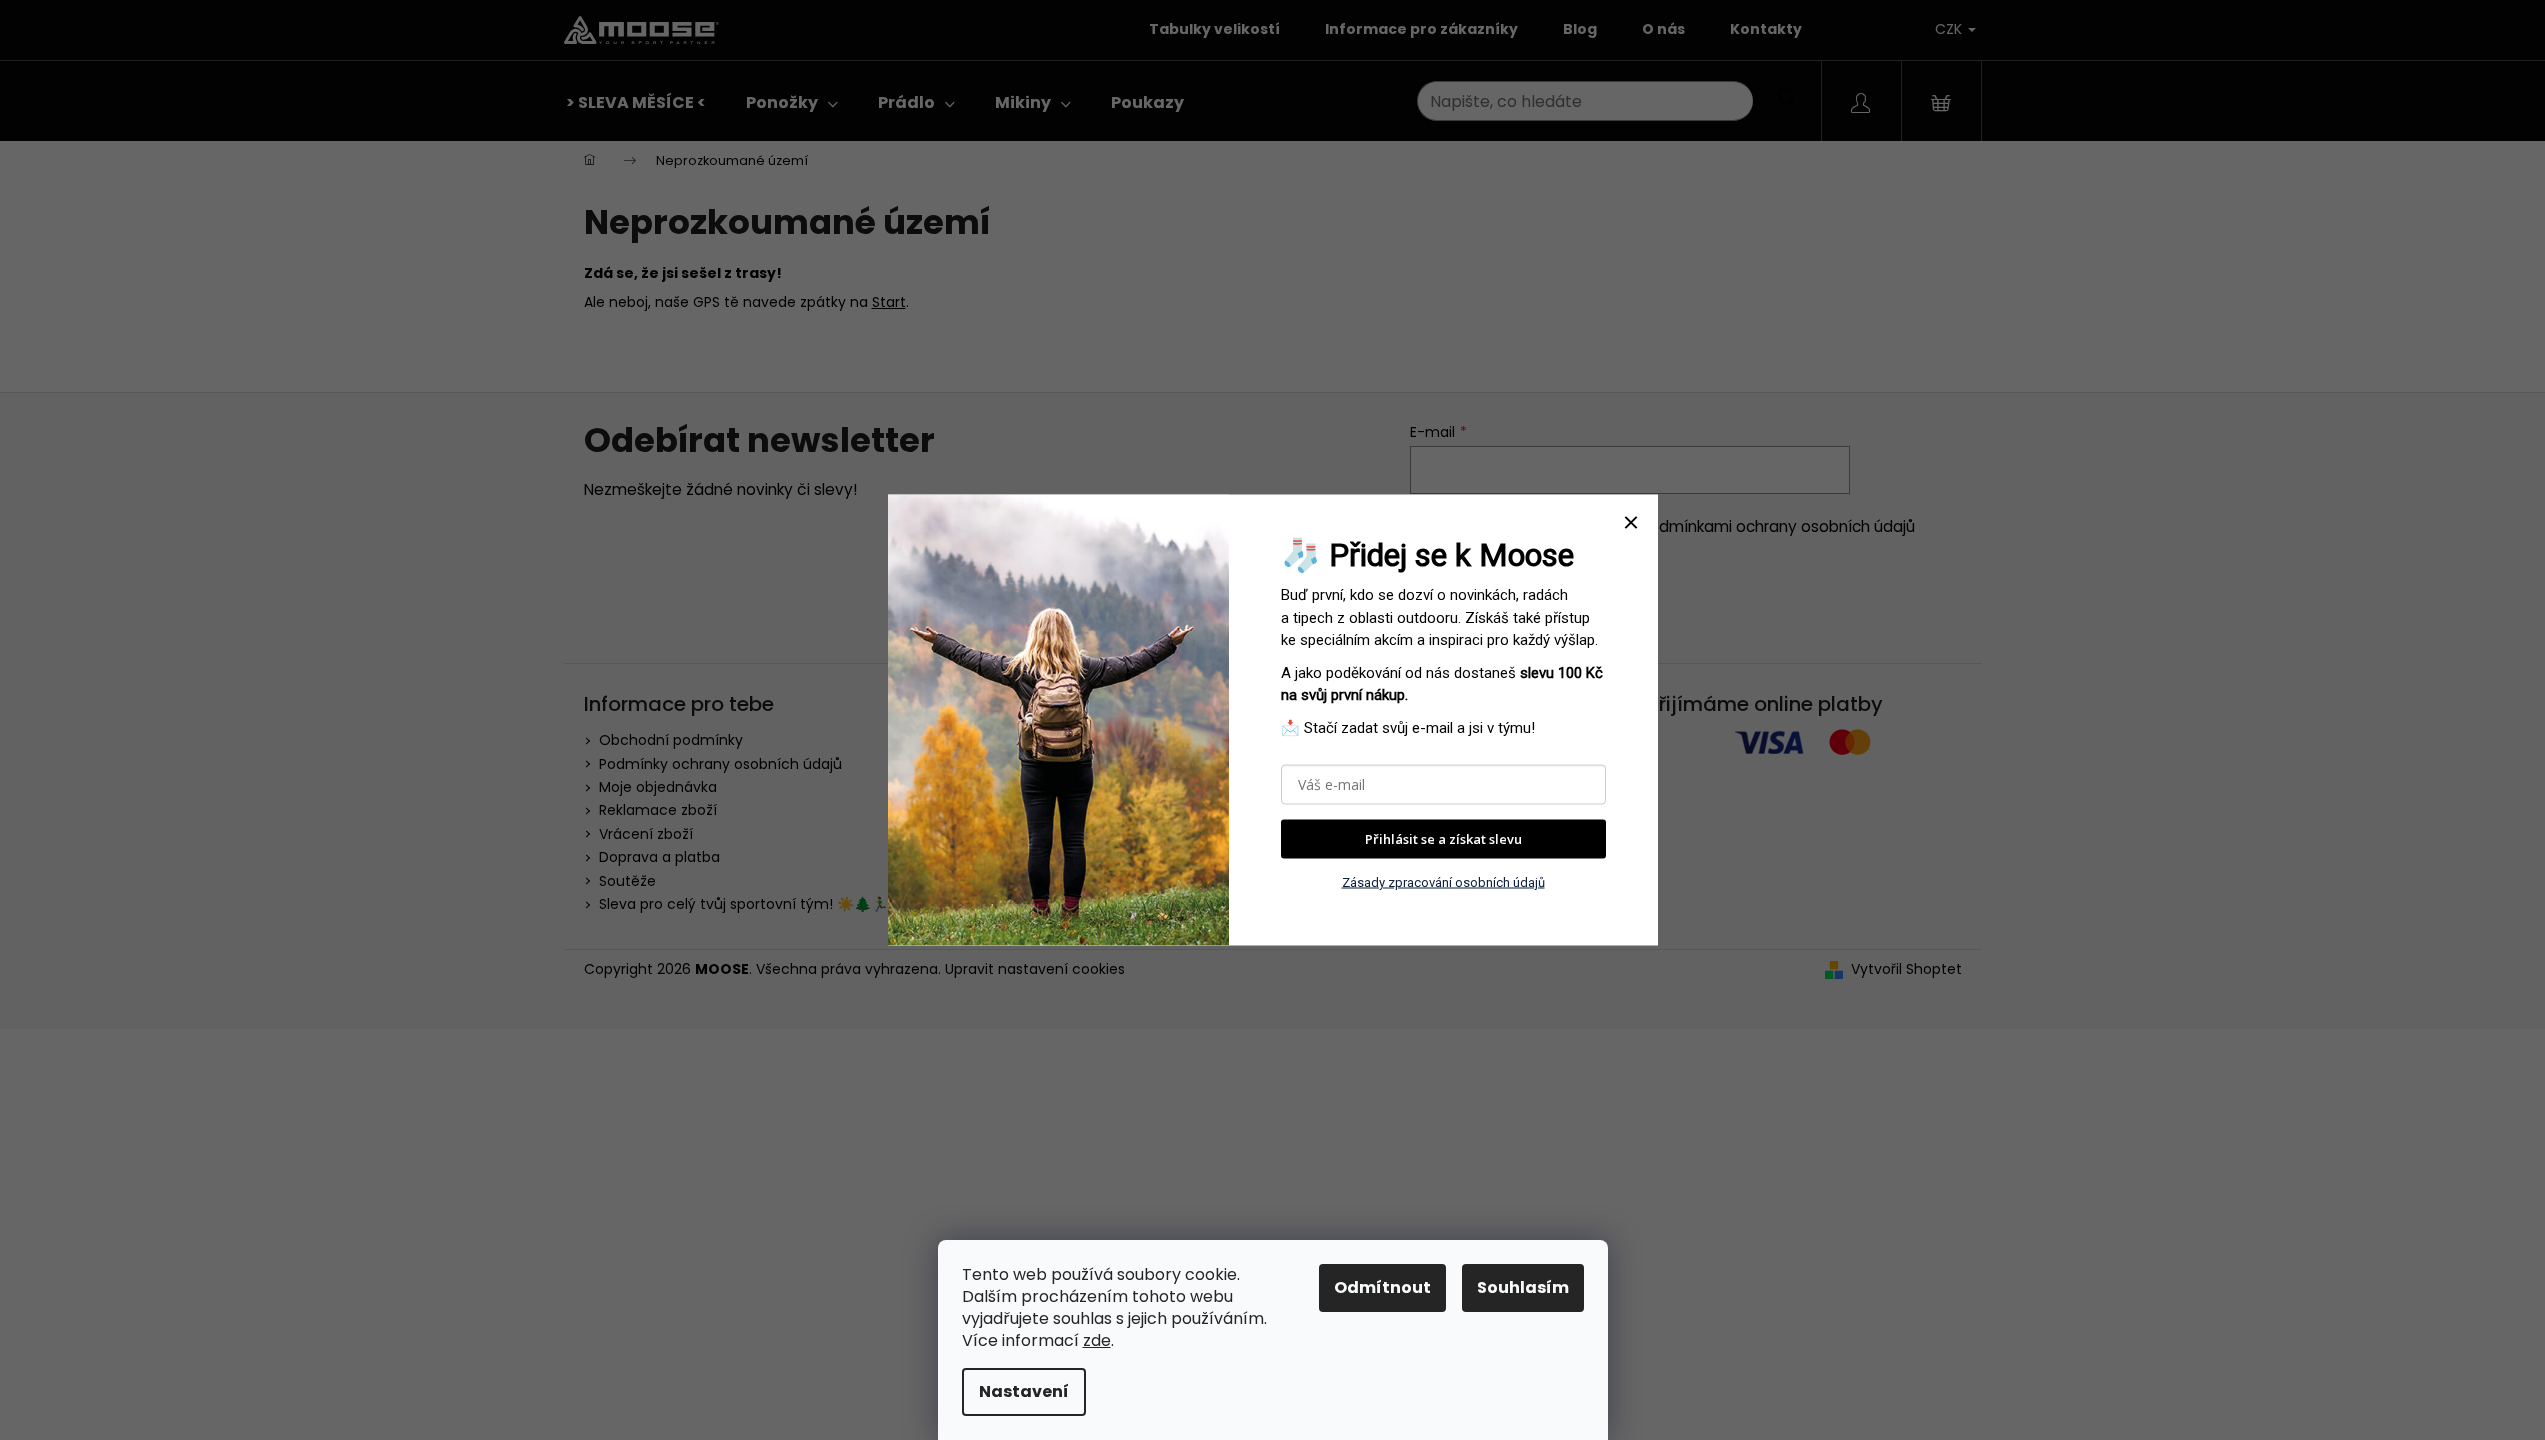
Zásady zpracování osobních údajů (1443, 881)
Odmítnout (1382, 1287)
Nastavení (1024, 1391)
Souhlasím (1523, 1287)
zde (1097, 1340)
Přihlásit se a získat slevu (1443, 839)
